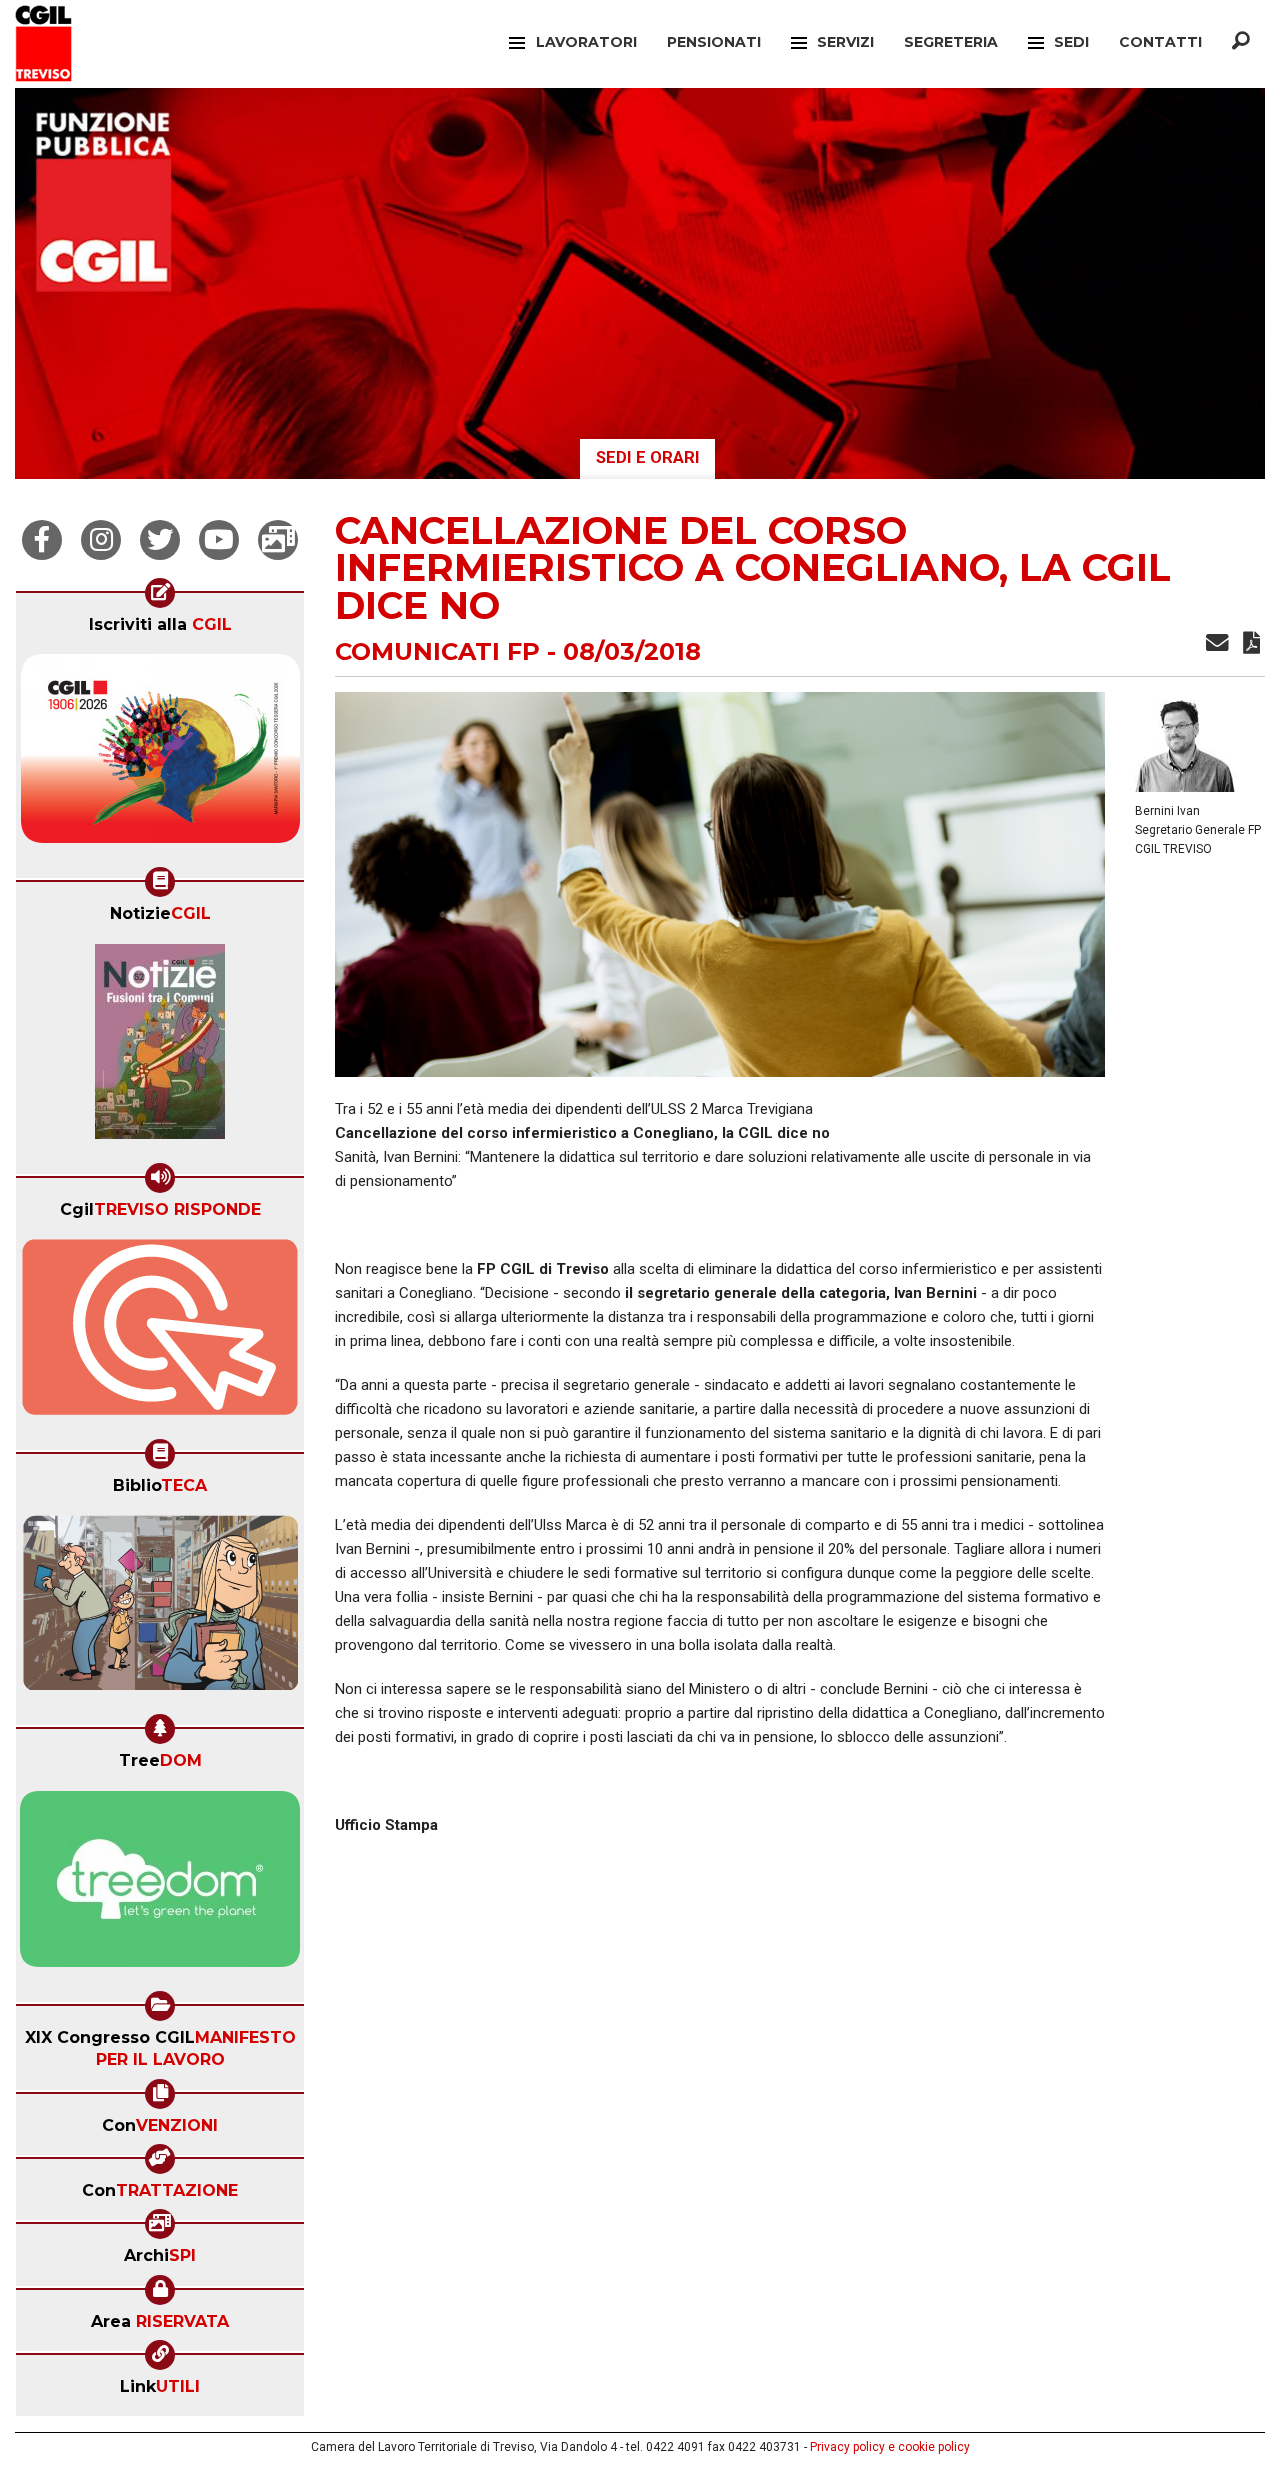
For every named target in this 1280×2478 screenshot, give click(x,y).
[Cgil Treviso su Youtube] (219, 540)
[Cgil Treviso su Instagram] (101, 540)
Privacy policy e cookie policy (890, 2447)
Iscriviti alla (160, 624)
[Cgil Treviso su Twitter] (160, 540)
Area (160, 2321)
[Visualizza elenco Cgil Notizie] (160, 1048)
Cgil (160, 1209)
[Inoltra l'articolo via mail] (1217, 646)
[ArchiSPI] (278, 540)
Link (160, 2386)
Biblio (160, 1485)
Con (160, 2125)
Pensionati (714, 42)
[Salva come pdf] (1251, 646)
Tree (160, 1760)
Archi (160, 2255)
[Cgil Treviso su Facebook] (42, 540)
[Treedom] (160, 1885)
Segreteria (951, 42)
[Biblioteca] (160, 1609)
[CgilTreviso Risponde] (160, 1333)
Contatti (1160, 42)
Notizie (160, 913)
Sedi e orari (648, 457)
